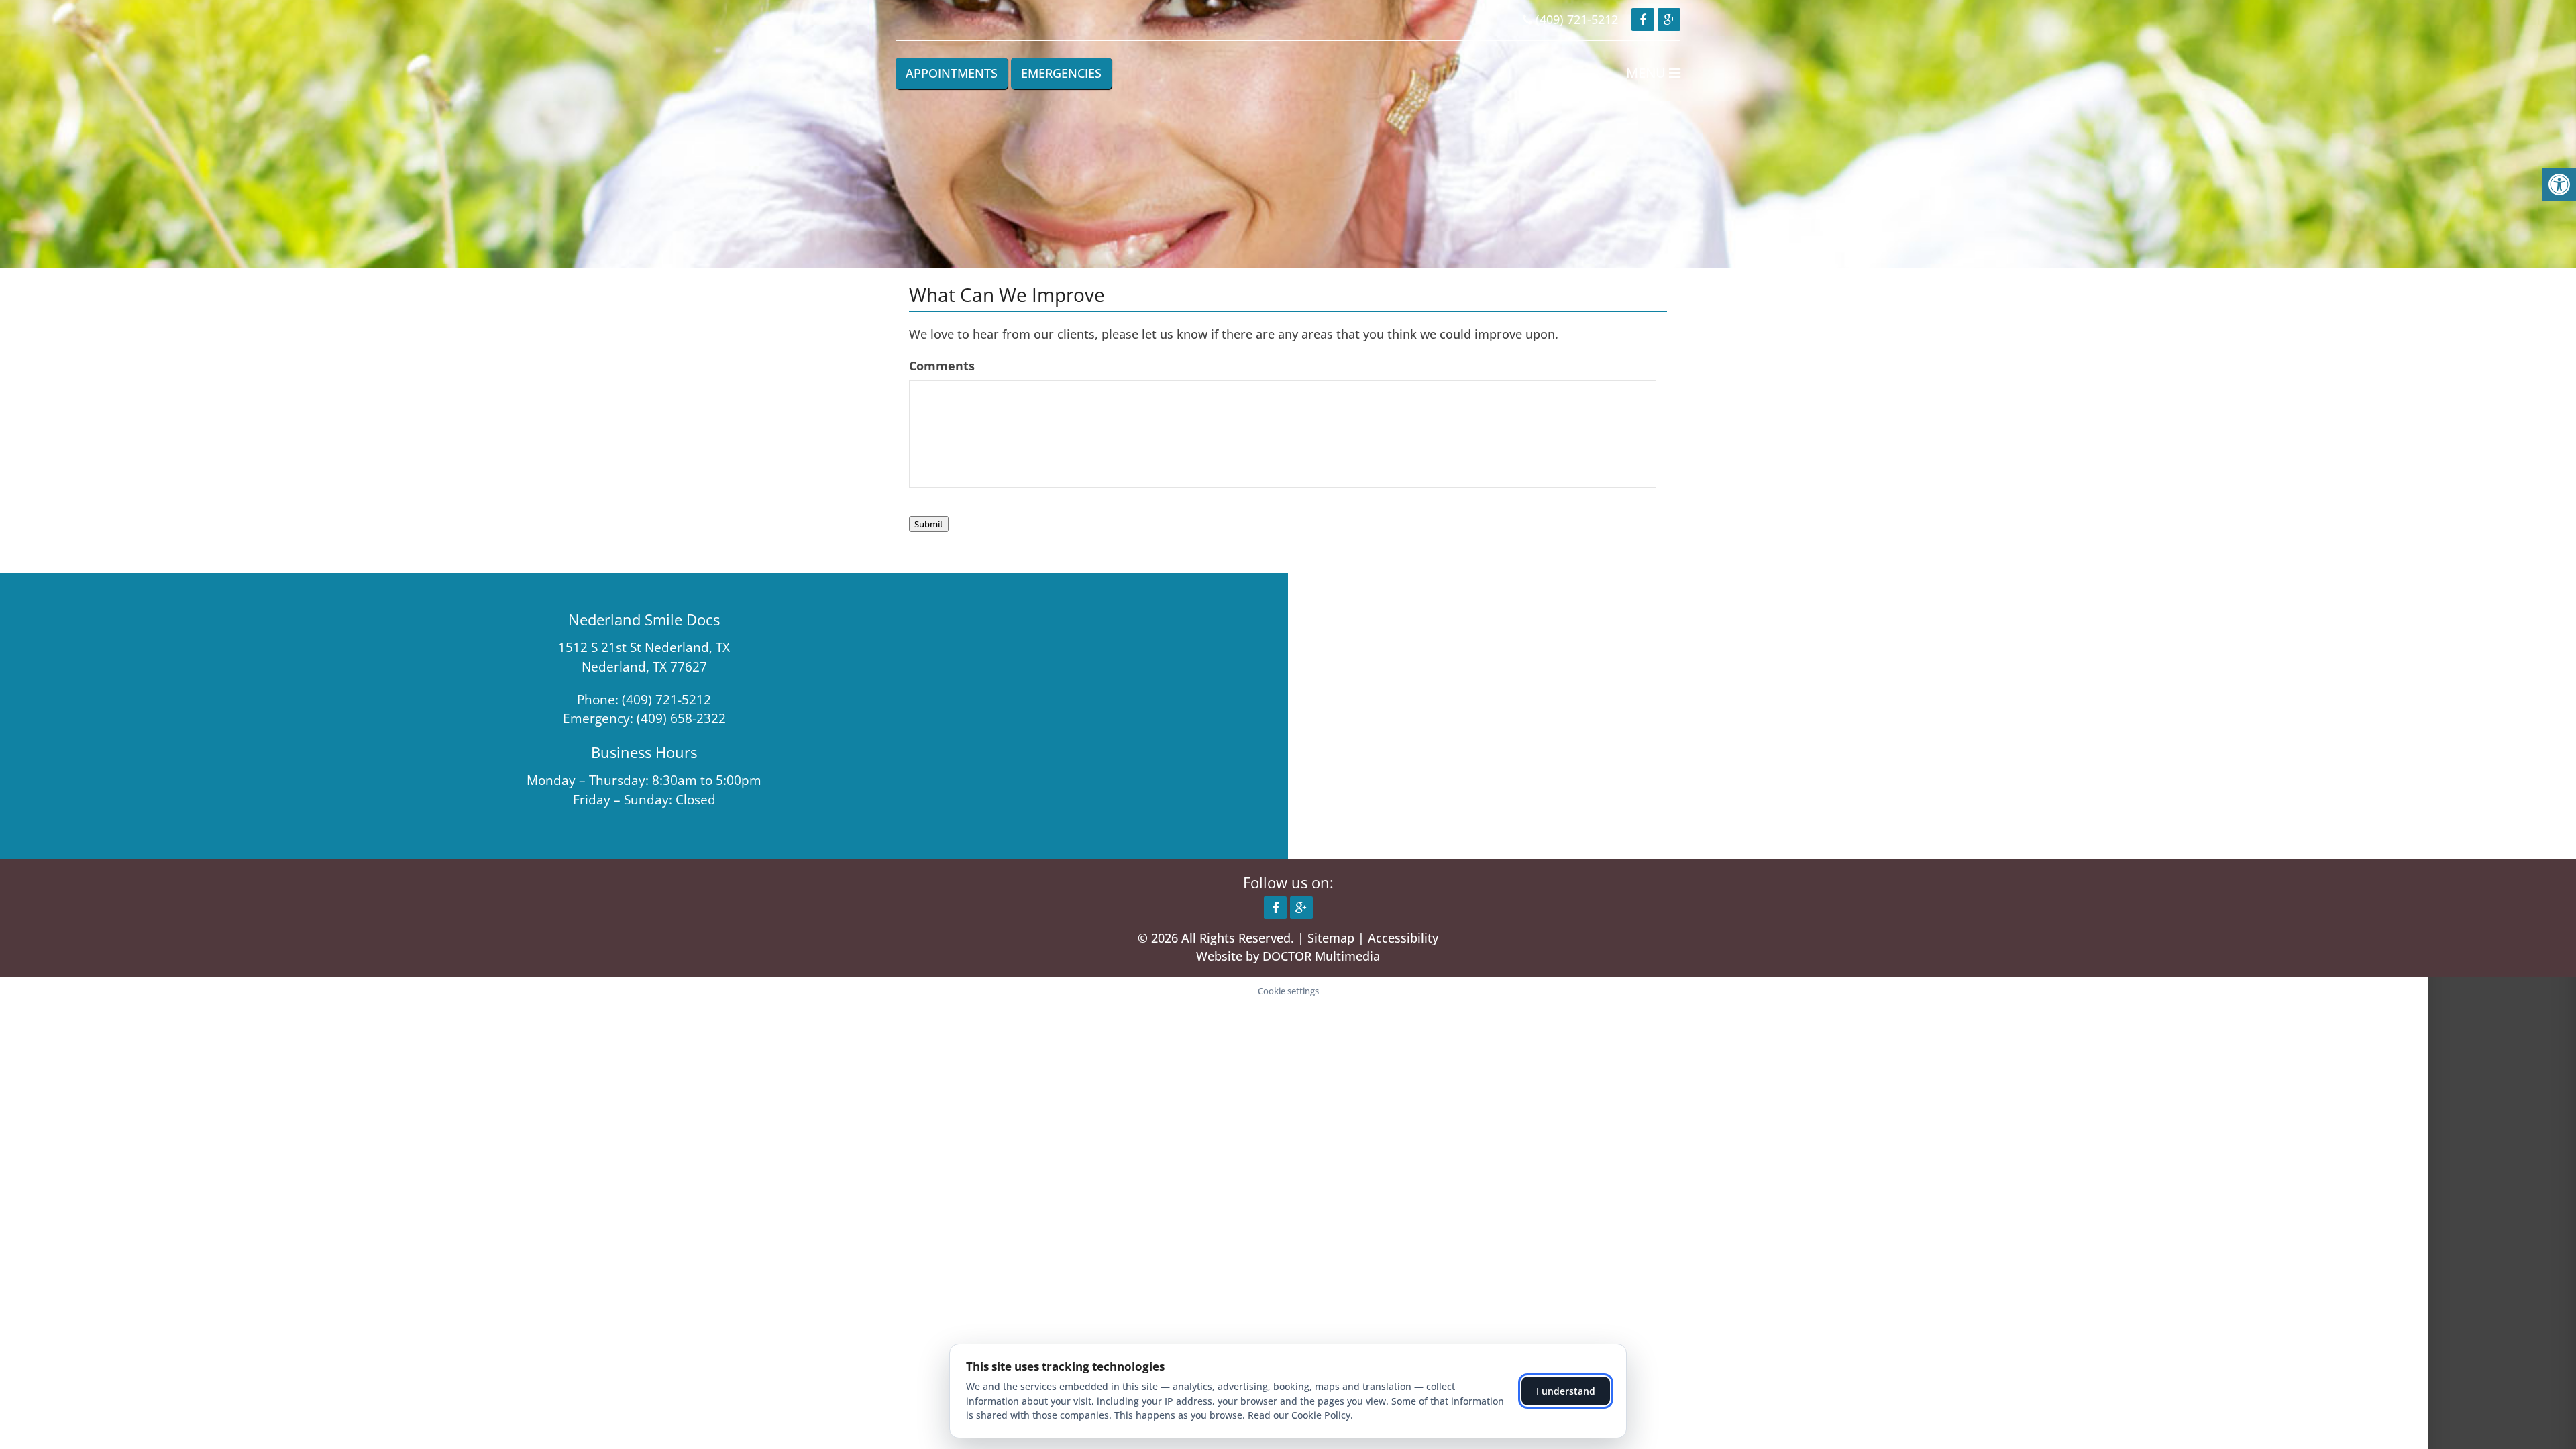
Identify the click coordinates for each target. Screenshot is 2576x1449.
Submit (929, 524)
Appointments (952, 73)
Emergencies (1061, 73)
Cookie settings (1288, 991)
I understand (1566, 1391)
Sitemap (1331, 938)
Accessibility (1403, 938)
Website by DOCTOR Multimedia (1288, 956)
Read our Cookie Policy (1299, 1415)
